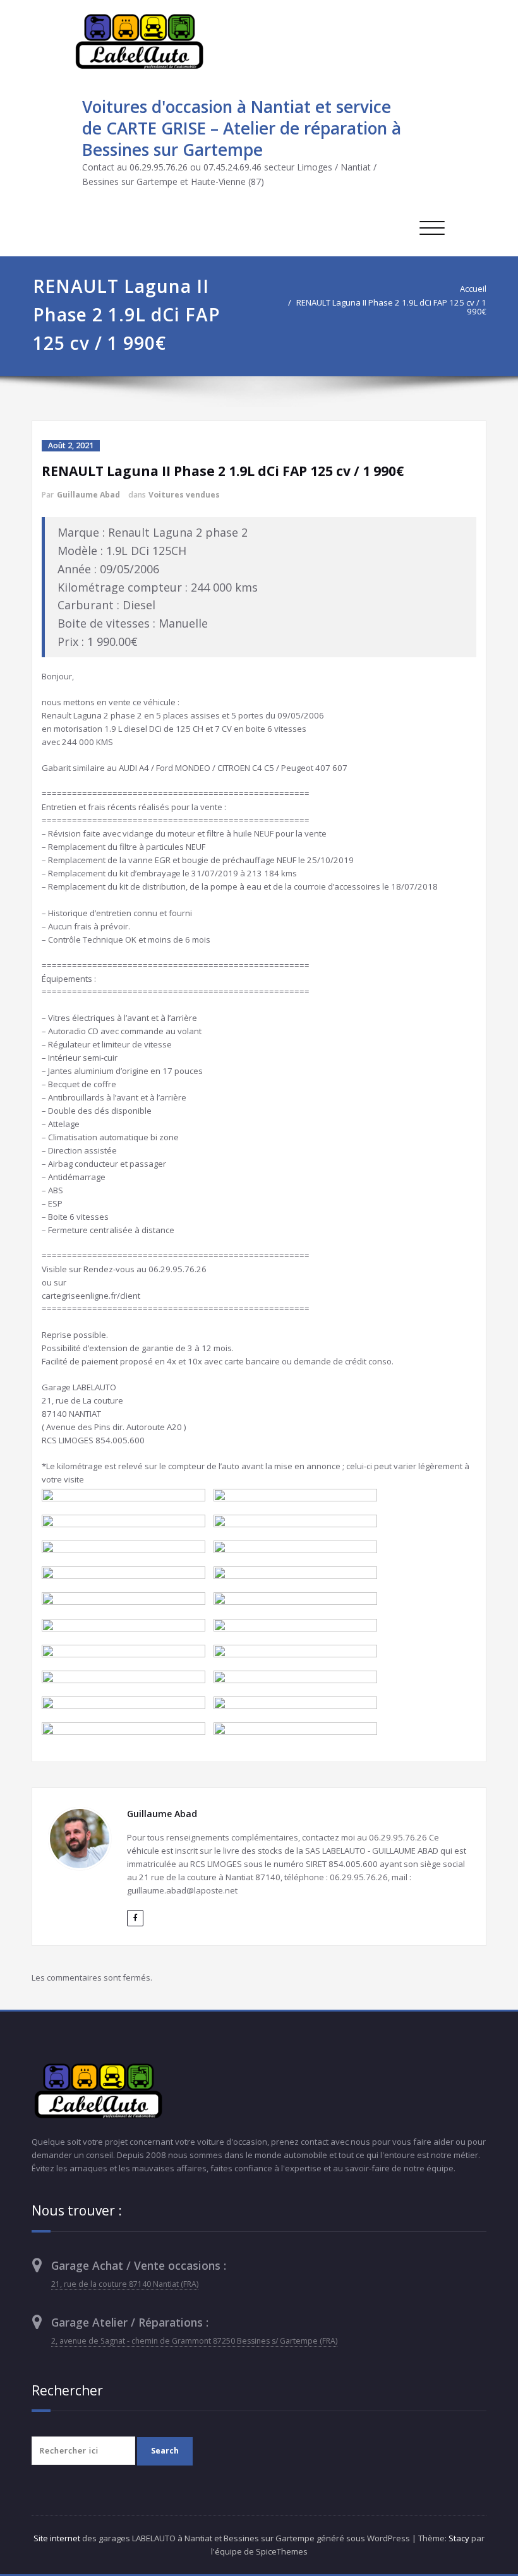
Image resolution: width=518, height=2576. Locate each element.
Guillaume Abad (88, 495)
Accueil (473, 289)
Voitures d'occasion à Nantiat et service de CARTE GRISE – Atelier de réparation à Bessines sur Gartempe (242, 128)
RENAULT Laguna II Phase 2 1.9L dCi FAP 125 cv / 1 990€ (391, 307)
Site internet (57, 2538)
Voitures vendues (184, 495)
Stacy (459, 2538)
